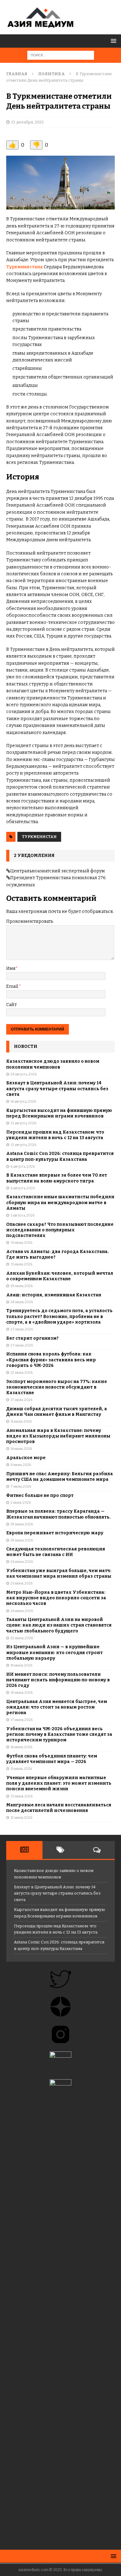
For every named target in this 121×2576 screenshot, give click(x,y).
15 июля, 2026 (21, 1422)
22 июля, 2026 (22, 1373)
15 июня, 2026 (21, 1769)
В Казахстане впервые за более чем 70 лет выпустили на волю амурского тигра (57, 1178)
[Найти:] (61, 55)
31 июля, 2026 (21, 1243)
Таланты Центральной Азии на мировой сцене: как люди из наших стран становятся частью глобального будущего (59, 1625)
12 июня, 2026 (21, 1818)
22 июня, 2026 (22, 1638)
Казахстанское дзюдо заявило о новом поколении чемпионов (53, 1064)
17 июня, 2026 (22, 1720)
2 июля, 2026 (21, 1503)
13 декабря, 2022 (27, 122)
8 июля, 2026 (21, 1465)
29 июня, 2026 (22, 1524)
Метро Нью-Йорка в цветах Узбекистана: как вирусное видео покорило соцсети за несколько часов (56, 1598)
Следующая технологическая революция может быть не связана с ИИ (56, 1552)
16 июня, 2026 (21, 1747)
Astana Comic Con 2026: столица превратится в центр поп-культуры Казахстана (60, 1156)
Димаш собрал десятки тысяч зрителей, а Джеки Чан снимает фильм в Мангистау (57, 1412)
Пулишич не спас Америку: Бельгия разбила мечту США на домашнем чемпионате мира (60, 1477)
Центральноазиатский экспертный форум (58, 871)
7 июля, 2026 (21, 1487)
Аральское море (26, 1458)
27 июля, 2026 (22, 1329)
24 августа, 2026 (24, 1074)
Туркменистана (25, 267)
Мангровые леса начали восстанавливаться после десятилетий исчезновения (59, 1808)
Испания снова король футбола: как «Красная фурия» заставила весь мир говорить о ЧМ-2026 (51, 1360)
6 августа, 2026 (23, 1167)
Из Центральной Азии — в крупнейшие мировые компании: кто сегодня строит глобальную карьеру (54, 1652)
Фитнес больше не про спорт (40, 1495)
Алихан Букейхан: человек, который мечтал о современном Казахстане (60, 1276)
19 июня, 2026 (21, 1665)
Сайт (11, 1005)
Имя (11, 968)
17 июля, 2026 (21, 1400)
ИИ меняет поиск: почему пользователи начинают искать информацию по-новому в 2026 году (58, 1680)
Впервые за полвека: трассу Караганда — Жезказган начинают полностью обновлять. (58, 1514)
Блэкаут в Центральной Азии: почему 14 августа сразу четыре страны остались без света (57, 1089)
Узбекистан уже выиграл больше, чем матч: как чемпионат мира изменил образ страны (59, 1573)
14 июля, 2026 (21, 1449)
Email (13, 986)
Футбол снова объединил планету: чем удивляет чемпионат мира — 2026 (52, 1759)
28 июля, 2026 (22, 1302)
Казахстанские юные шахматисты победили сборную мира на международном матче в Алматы (60, 1202)
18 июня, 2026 (22, 1693)
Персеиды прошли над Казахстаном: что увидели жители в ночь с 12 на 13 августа (55, 1135)
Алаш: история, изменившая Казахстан (54, 1295)
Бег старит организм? (32, 1338)
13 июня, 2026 (22, 1796)
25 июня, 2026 (22, 1583)
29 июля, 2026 (22, 1286)
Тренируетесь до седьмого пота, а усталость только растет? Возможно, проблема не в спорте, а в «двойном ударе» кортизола (59, 1316)
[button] (112, 41)
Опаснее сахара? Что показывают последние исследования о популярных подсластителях (60, 1230)
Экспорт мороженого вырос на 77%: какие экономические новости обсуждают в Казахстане (57, 1387)
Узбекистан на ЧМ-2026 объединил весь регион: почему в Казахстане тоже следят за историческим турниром (59, 1734)
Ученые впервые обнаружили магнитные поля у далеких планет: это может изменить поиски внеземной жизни (59, 1783)
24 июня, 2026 (22, 1611)
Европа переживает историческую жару (55, 1533)
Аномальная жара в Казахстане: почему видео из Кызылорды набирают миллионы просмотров (58, 1436)
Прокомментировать (30, 921)
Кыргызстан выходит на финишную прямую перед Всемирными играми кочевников (59, 1113)
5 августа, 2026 (22, 1215)
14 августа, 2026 (23, 1102)
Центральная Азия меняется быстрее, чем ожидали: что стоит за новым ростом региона (57, 1707)
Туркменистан (39, 837)
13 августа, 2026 (23, 1123)
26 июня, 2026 (22, 1562)
